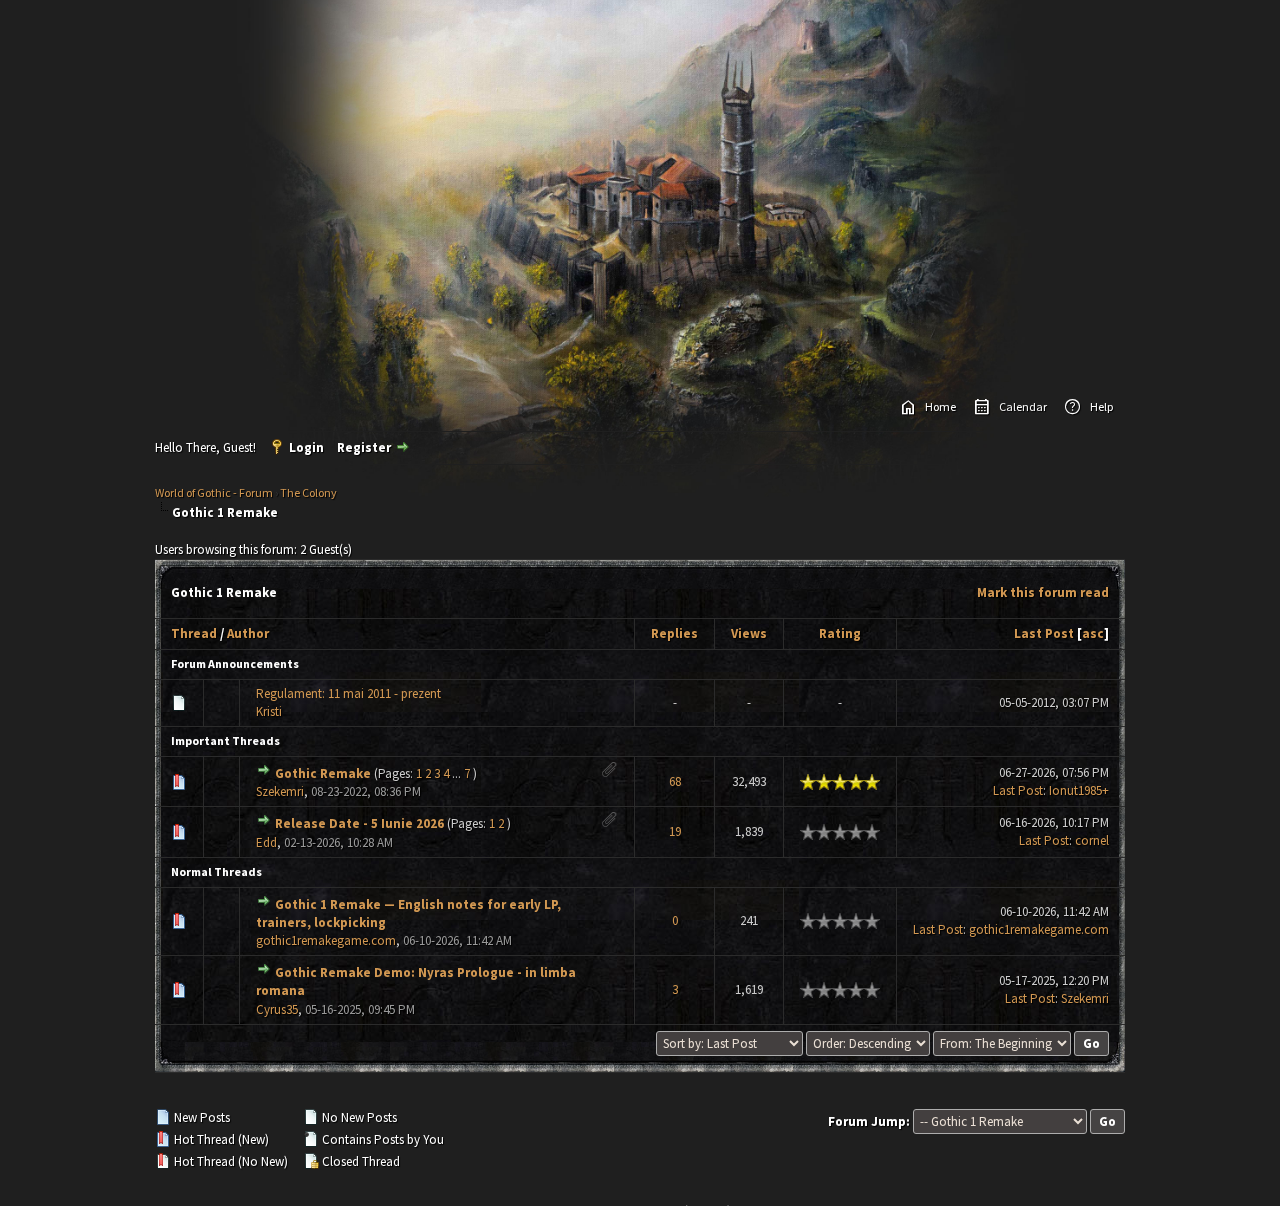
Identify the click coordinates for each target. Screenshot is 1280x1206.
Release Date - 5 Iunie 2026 (359, 823)
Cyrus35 (277, 1009)
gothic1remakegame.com (326, 940)
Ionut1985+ (1079, 790)
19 (675, 831)
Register (364, 447)
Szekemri (280, 791)
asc (1093, 633)
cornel (1092, 840)
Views (749, 633)
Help (1101, 406)
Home (940, 406)
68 (675, 781)
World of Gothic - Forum (214, 492)
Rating (840, 633)
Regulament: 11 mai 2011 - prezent (348, 693)
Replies (674, 633)
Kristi (269, 711)
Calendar (1023, 406)
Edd (266, 842)
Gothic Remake (323, 773)
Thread (194, 633)
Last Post (1044, 633)
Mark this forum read (1043, 592)
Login (306, 447)
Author (248, 633)
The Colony (308, 492)
